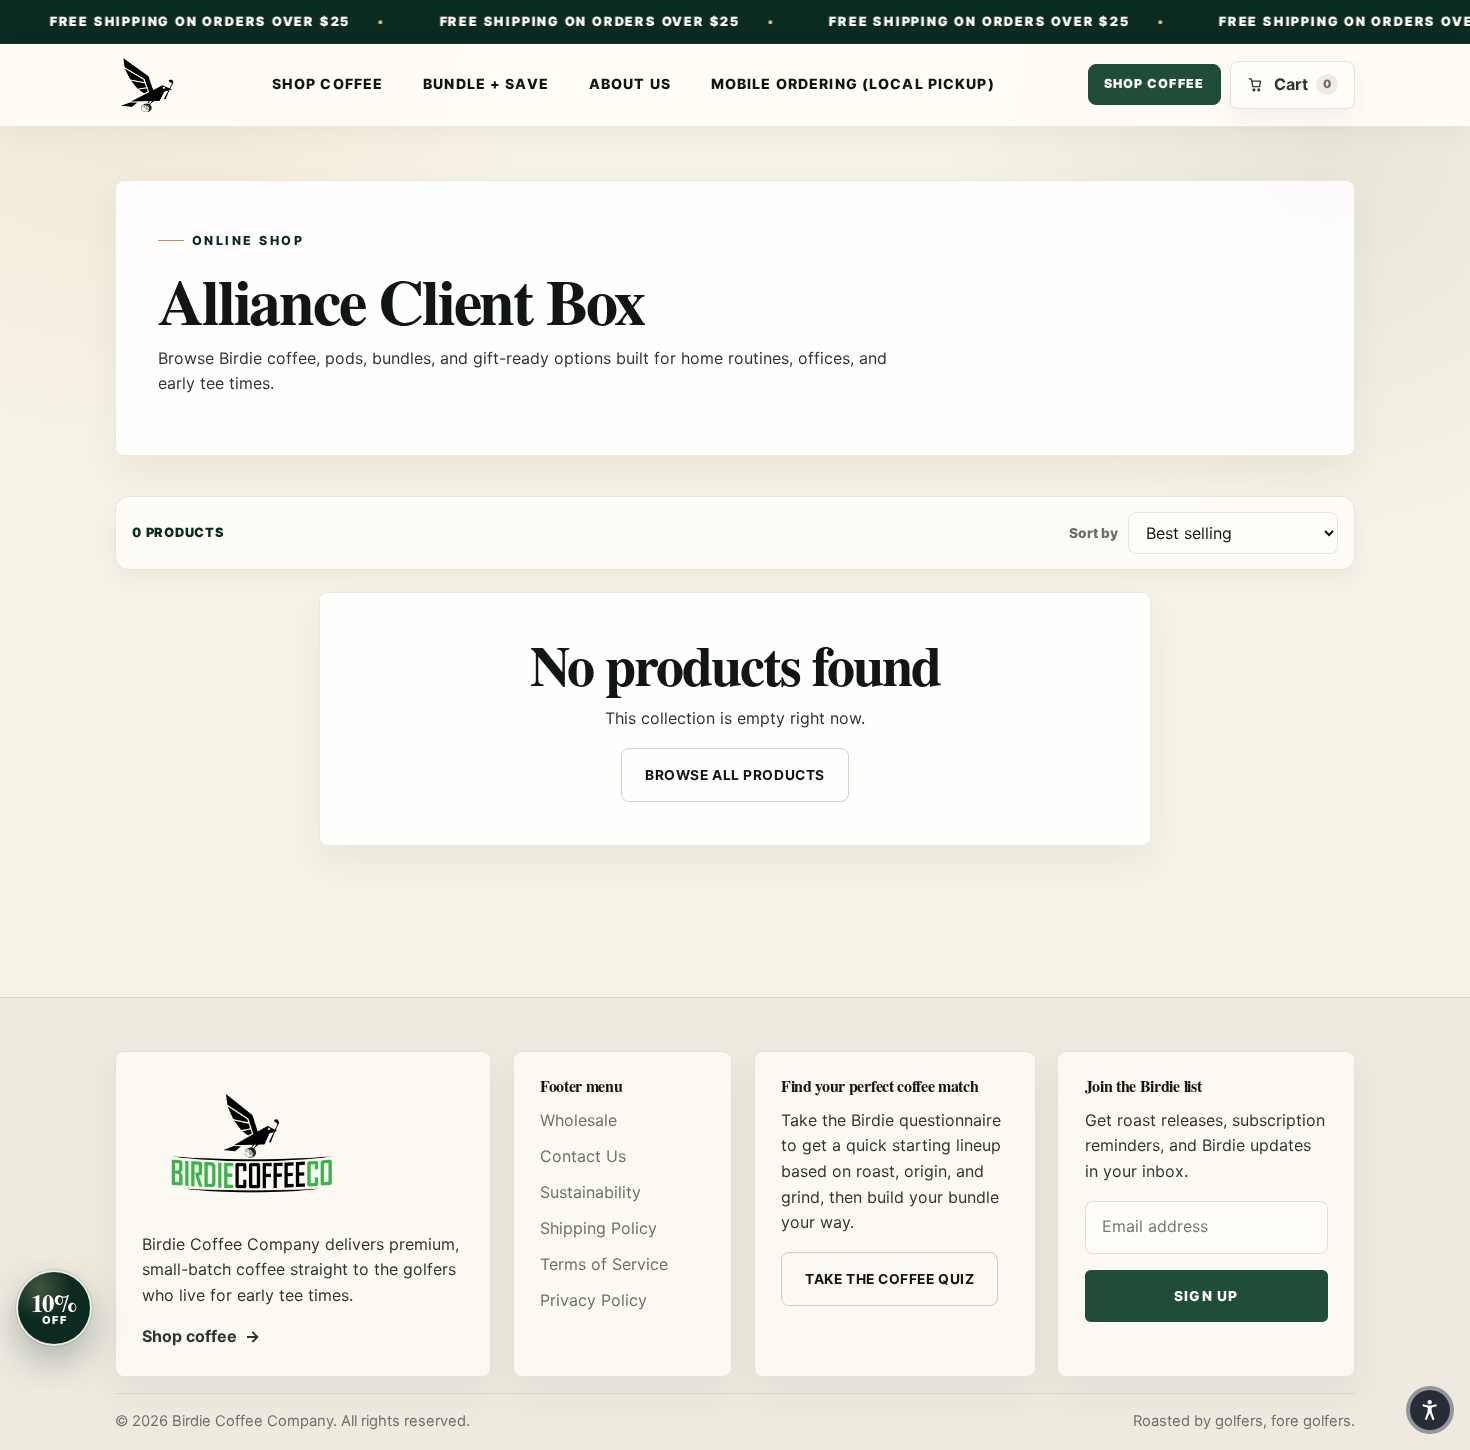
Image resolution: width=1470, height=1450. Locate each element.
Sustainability (590, 1192)
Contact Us (583, 1156)
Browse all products (734, 775)
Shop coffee (1154, 83)
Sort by (1093, 533)
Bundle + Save (486, 83)
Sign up (1206, 1296)
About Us (630, 83)
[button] (1430, 1410)
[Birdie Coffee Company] (147, 85)
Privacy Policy (593, 1300)
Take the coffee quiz (889, 1279)
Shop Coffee (327, 83)
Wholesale (578, 1120)
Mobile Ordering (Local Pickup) (853, 83)
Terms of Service (604, 1264)
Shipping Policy (598, 1228)
